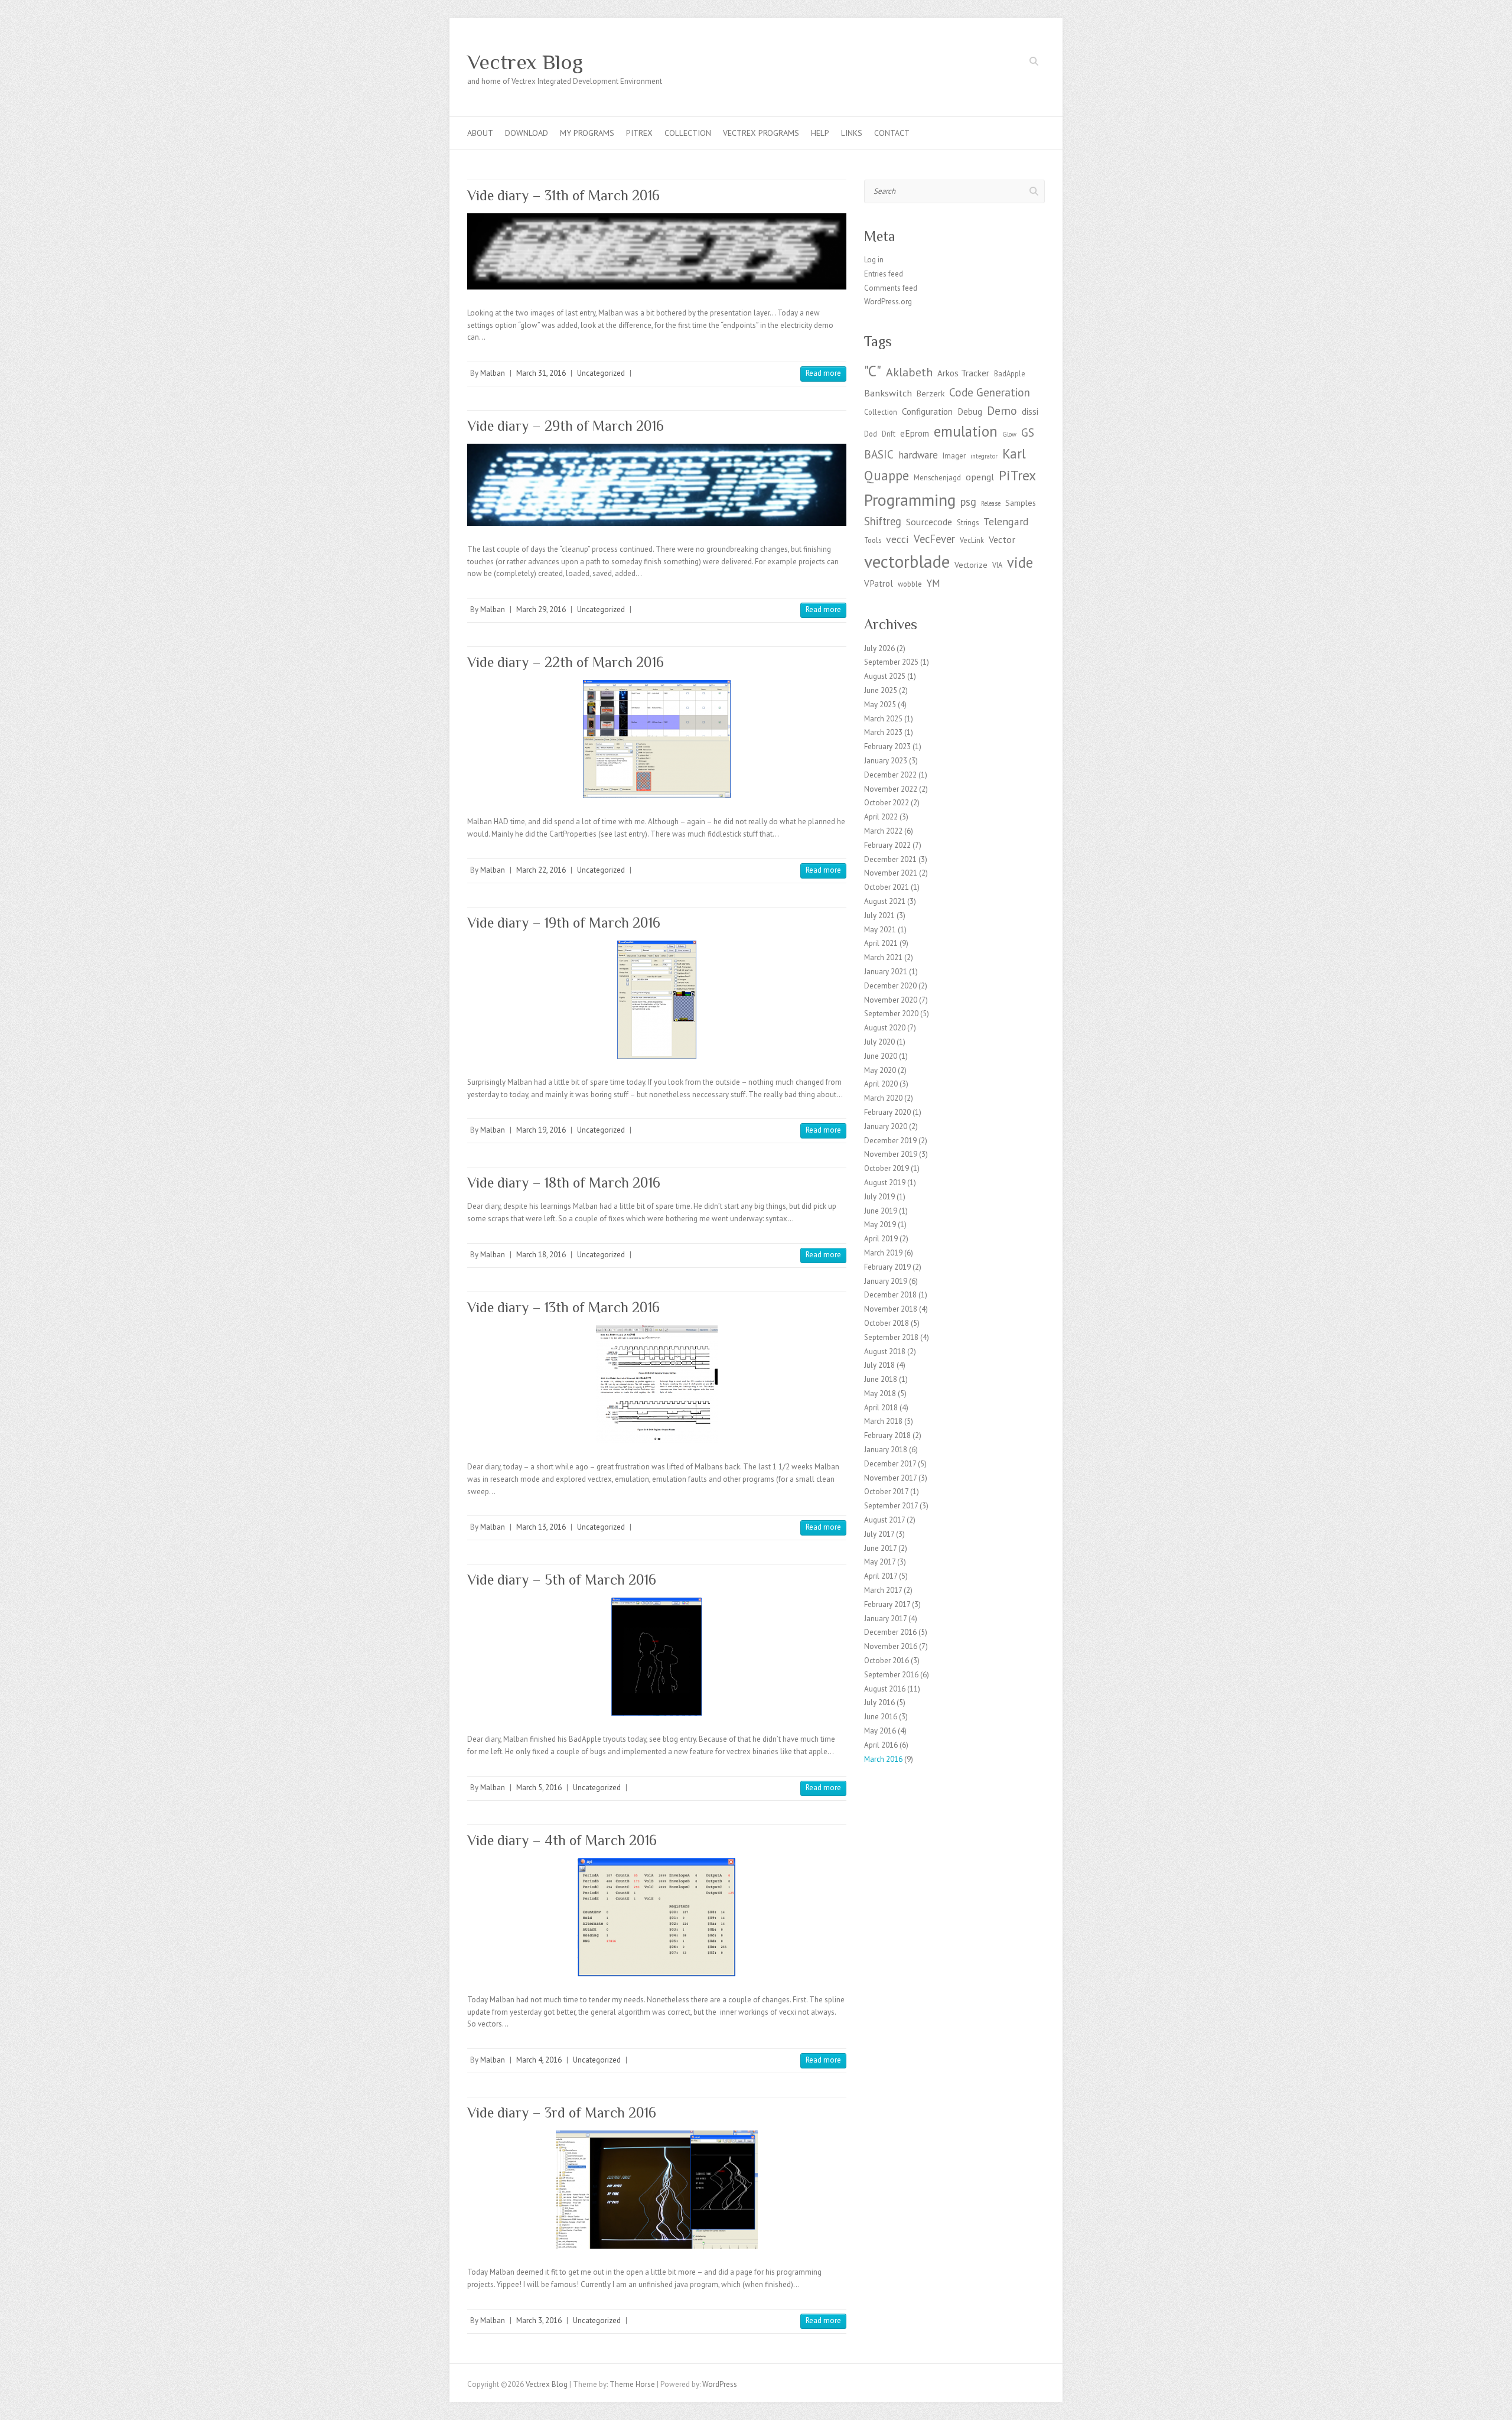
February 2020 (887, 1112)
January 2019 (886, 1281)
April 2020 (881, 1084)
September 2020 (891, 1014)
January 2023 (886, 761)
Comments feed (891, 288)
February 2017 (887, 1604)
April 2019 (881, 1239)
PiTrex (639, 133)
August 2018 (885, 1352)
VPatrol (879, 583)
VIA (997, 565)
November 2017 (890, 1478)
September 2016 (891, 1675)
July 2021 (879, 915)
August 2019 (885, 1183)
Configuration (927, 412)
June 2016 (881, 1717)
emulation (966, 431)
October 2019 (887, 1168)
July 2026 (879, 648)
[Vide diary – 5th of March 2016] (657, 1657)
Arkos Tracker (963, 373)
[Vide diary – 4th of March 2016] (657, 1917)
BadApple (1010, 373)
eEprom (915, 433)
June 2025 (881, 690)
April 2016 (881, 1745)
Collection (688, 133)
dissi (1030, 412)
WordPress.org (888, 302)
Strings (968, 522)
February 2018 (887, 1435)
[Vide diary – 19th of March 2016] (657, 1000)
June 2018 (881, 1379)
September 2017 (891, 1506)
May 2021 (880, 930)
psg (968, 502)
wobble (910, 584)
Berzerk (931, 393)
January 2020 (886, 1126)
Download (527, 133)
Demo (1002, 410)
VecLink (972, 540)
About (480, 133)
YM (933, 583)
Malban (493, 373)
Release (991, 503)
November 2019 (891, 1154)
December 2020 (890, 986)
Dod (871, 434)
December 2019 (890, 1141)
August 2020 (885, 1028)
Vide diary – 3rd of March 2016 (562, 2112)
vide (1020, 562)
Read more (823, 373)
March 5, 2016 (539, 1788)
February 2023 (887, 747)
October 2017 (886, 1492)
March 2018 (883, 1421)
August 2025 (885, 676)
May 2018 (880, 1393)
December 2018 (890, 1295)
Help (820, 133)
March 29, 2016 (541, 609)
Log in (874, 260)
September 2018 (891, 1337)
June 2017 (880, 1548)
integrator (984, 456)
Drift (889, 434)
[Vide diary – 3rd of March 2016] (657, 2190)
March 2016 (883, 1759)
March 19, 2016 (541, 1130)
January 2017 (885, 1619)
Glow (1009, 434)
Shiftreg (883, 521)
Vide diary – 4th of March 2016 (562, 1840)
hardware (918, 455)
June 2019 (881, 1211)
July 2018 (879, 1365)
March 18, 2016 (541, 1255)
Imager (954, 456)
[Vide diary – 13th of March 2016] (657, 1384)
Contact (892, 133)
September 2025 (891, 662)
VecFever (934, 539)
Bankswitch (888, 393)
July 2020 (879, 1042)
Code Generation (990, 392)
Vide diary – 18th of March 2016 (564, 1183)
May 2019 (880, 1224)
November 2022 (891, 789)
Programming (910, 500)
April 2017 (881, 1576)
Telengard (1006, 521)
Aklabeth (909, 372)
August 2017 (884, 1520)
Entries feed (884, 274)
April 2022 (881, 817)
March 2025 (883, 719)
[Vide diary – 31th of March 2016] (657, 251)
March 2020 (883, 1098)
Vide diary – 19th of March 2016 (564, 923)
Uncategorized (601, 373)
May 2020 (880, 1070)
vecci (897, 539)
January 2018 (886, 1450)
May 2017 (880, 1562)
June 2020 (881, 1056)
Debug (970, 412)
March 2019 (883, 1253)
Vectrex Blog (525, 62)
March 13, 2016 (541, 1527)
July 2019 (879, 1197)
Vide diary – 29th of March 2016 (566, 426)
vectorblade (907, 561)
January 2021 (886, 972)
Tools (873, 540)
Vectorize (971, 565)
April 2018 (881, 1408)
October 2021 (887, 887)
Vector (1002, 539)
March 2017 (883, 1590)
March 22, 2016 (541, 870)
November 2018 (891, 1309)
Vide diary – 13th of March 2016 (563, 1307)
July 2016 (879, 1702)
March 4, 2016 (539, 2060)
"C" (873, 371)
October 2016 (887, 1661)
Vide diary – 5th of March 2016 (562, 1580)
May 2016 (880, 1731)
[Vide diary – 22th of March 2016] (657, 739)
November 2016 (891, 1646)
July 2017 (879, 1534)
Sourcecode (929, 521)
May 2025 (880, 705)
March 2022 (883, 831)
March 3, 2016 (539, 2320)
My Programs (587, 133)
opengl (980, 476)
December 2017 (890, 1464)
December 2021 (890, 859)
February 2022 (887, 845)
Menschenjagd (937, 477)
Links (852, 133)
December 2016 (890, 1632)
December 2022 (890, 775)
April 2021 (881, 943)
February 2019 (887, 1267)
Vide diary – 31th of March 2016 (563, 195)
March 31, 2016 (541, 373)
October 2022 (887, 803)
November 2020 (891, 1000)
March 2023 (883, 732)
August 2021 (885, 901)
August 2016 (885, 1689)
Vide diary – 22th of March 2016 (566, 662)
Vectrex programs (761, 133)
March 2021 (883, 957)
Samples (1021, 503)
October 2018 (887, 1323)
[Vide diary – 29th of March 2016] (657, 485)
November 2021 (891, 873)
